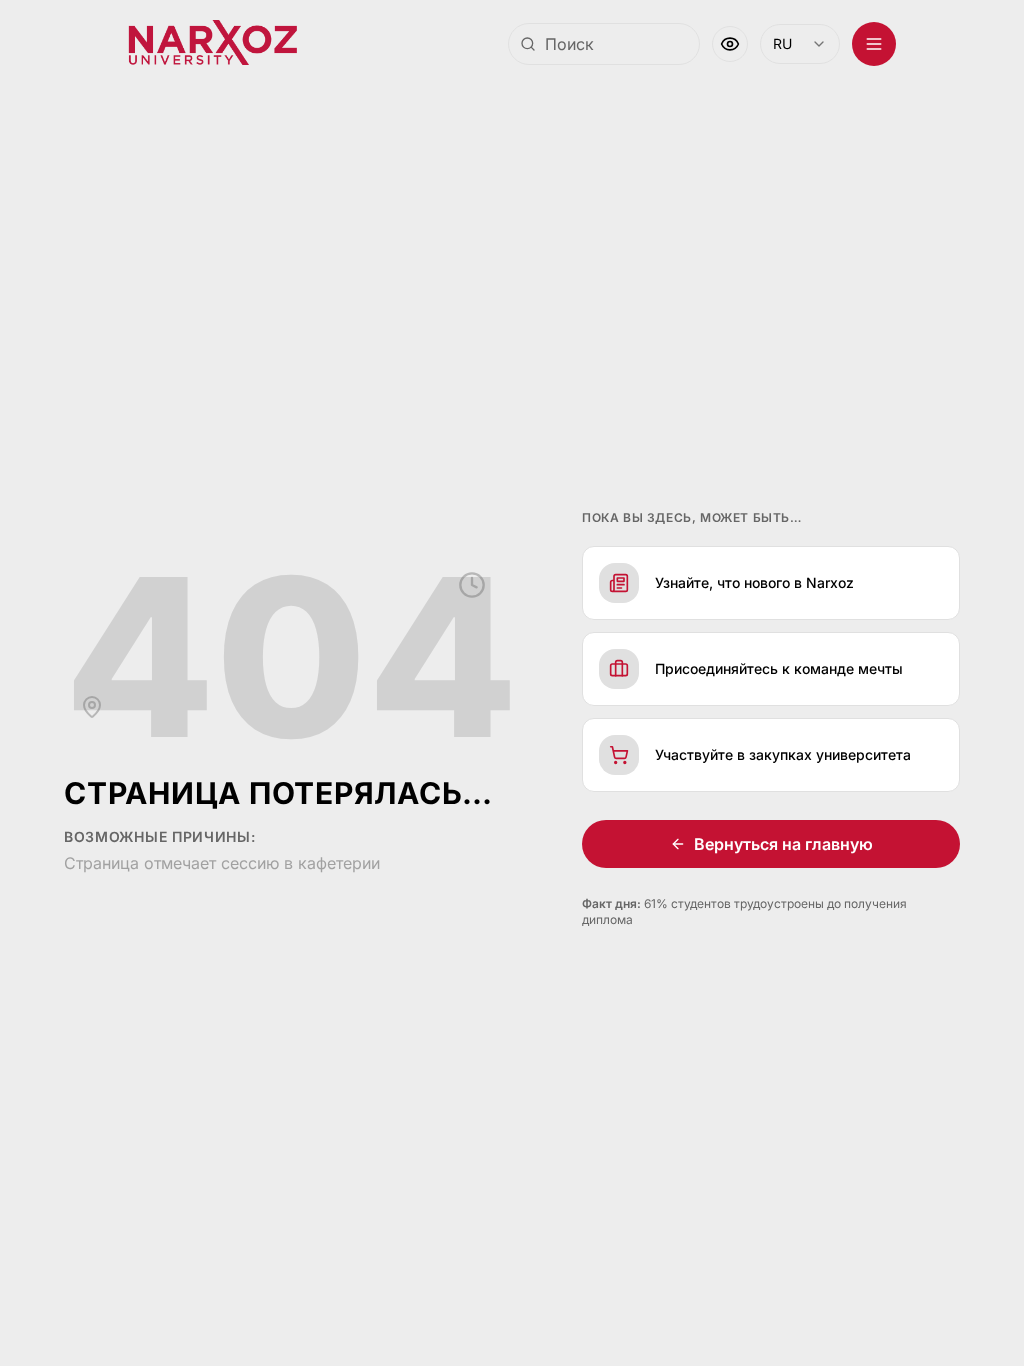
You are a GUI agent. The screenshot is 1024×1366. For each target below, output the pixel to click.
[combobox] (589, 44)
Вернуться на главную (775, 844)
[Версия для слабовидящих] (715, 44)
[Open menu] (859, 44)
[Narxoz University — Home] (212, 44)
